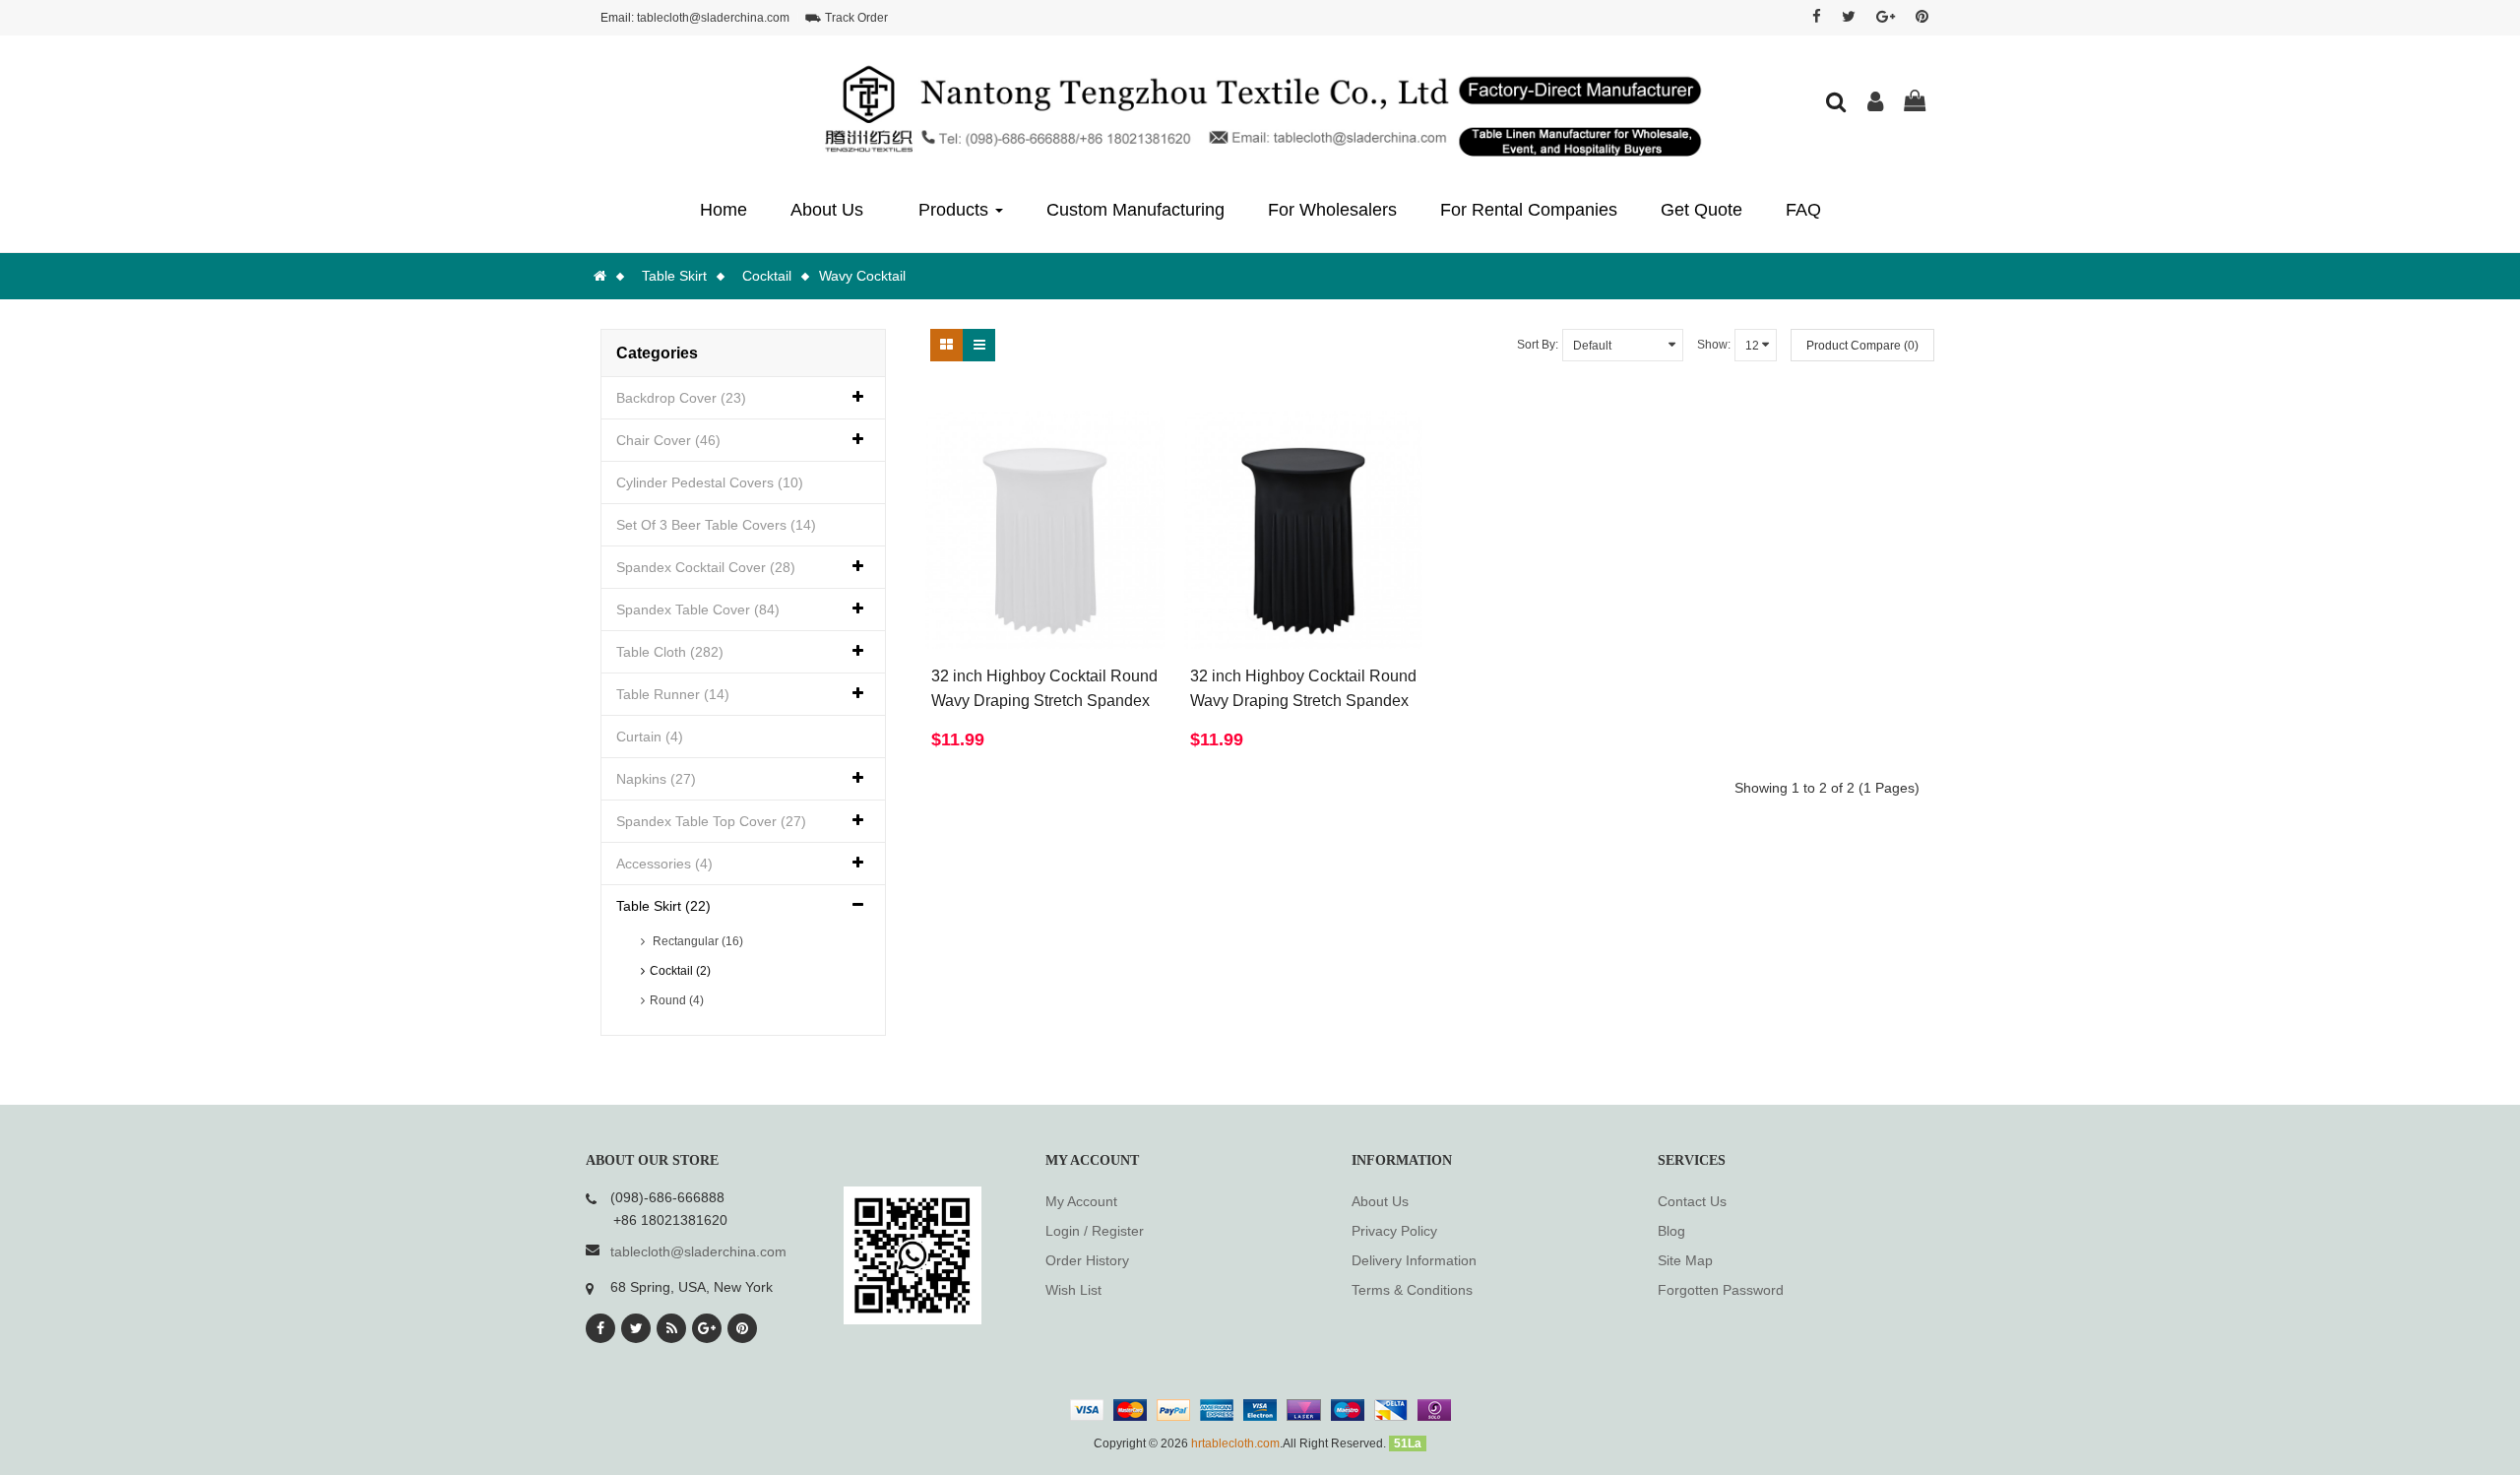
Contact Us (1692, 1201)
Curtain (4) (650, 737)
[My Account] (1875, 104)
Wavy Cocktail (862, 276)
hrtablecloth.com (1235, 1443)
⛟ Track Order (847, 18)
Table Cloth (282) (670, 652)
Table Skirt (674, 276)
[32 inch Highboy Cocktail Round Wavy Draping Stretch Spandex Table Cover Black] (1304, 530)
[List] (979, 345)
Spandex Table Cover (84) (698, 609)
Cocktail (767, 276)
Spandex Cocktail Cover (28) (706, 567)
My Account (1081, 1201)
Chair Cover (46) (668, 440)
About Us (1380, 1201)
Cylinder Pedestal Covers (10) (710, 482)
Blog (1671, 1231)
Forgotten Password (1721, 1290)
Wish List (1073, 1290)
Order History (1087, 1260)
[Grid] (946, 345)
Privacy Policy (1394, 1231)
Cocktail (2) (680, 971)
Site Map (1685, 1260)
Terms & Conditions (1412, 1290)
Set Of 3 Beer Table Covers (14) (716, 525)
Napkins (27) (656, 779)
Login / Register (1095, 1231)
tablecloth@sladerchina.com (713, 18)
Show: (1714, 345)
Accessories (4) (664, 864)
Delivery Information (1414, 1260)
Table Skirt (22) (663, 906)
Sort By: (1538, 345)
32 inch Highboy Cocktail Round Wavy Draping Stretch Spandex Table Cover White (1044, 701)
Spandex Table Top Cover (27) (711, 821)
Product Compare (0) (1862, 346)
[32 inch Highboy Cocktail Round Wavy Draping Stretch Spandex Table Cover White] (1045, 530)
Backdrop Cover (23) (681, 398)
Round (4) (677, 1000)
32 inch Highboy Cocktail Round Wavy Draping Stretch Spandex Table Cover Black (1303, 701)
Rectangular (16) (696, 941)
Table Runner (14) (673, 694)
